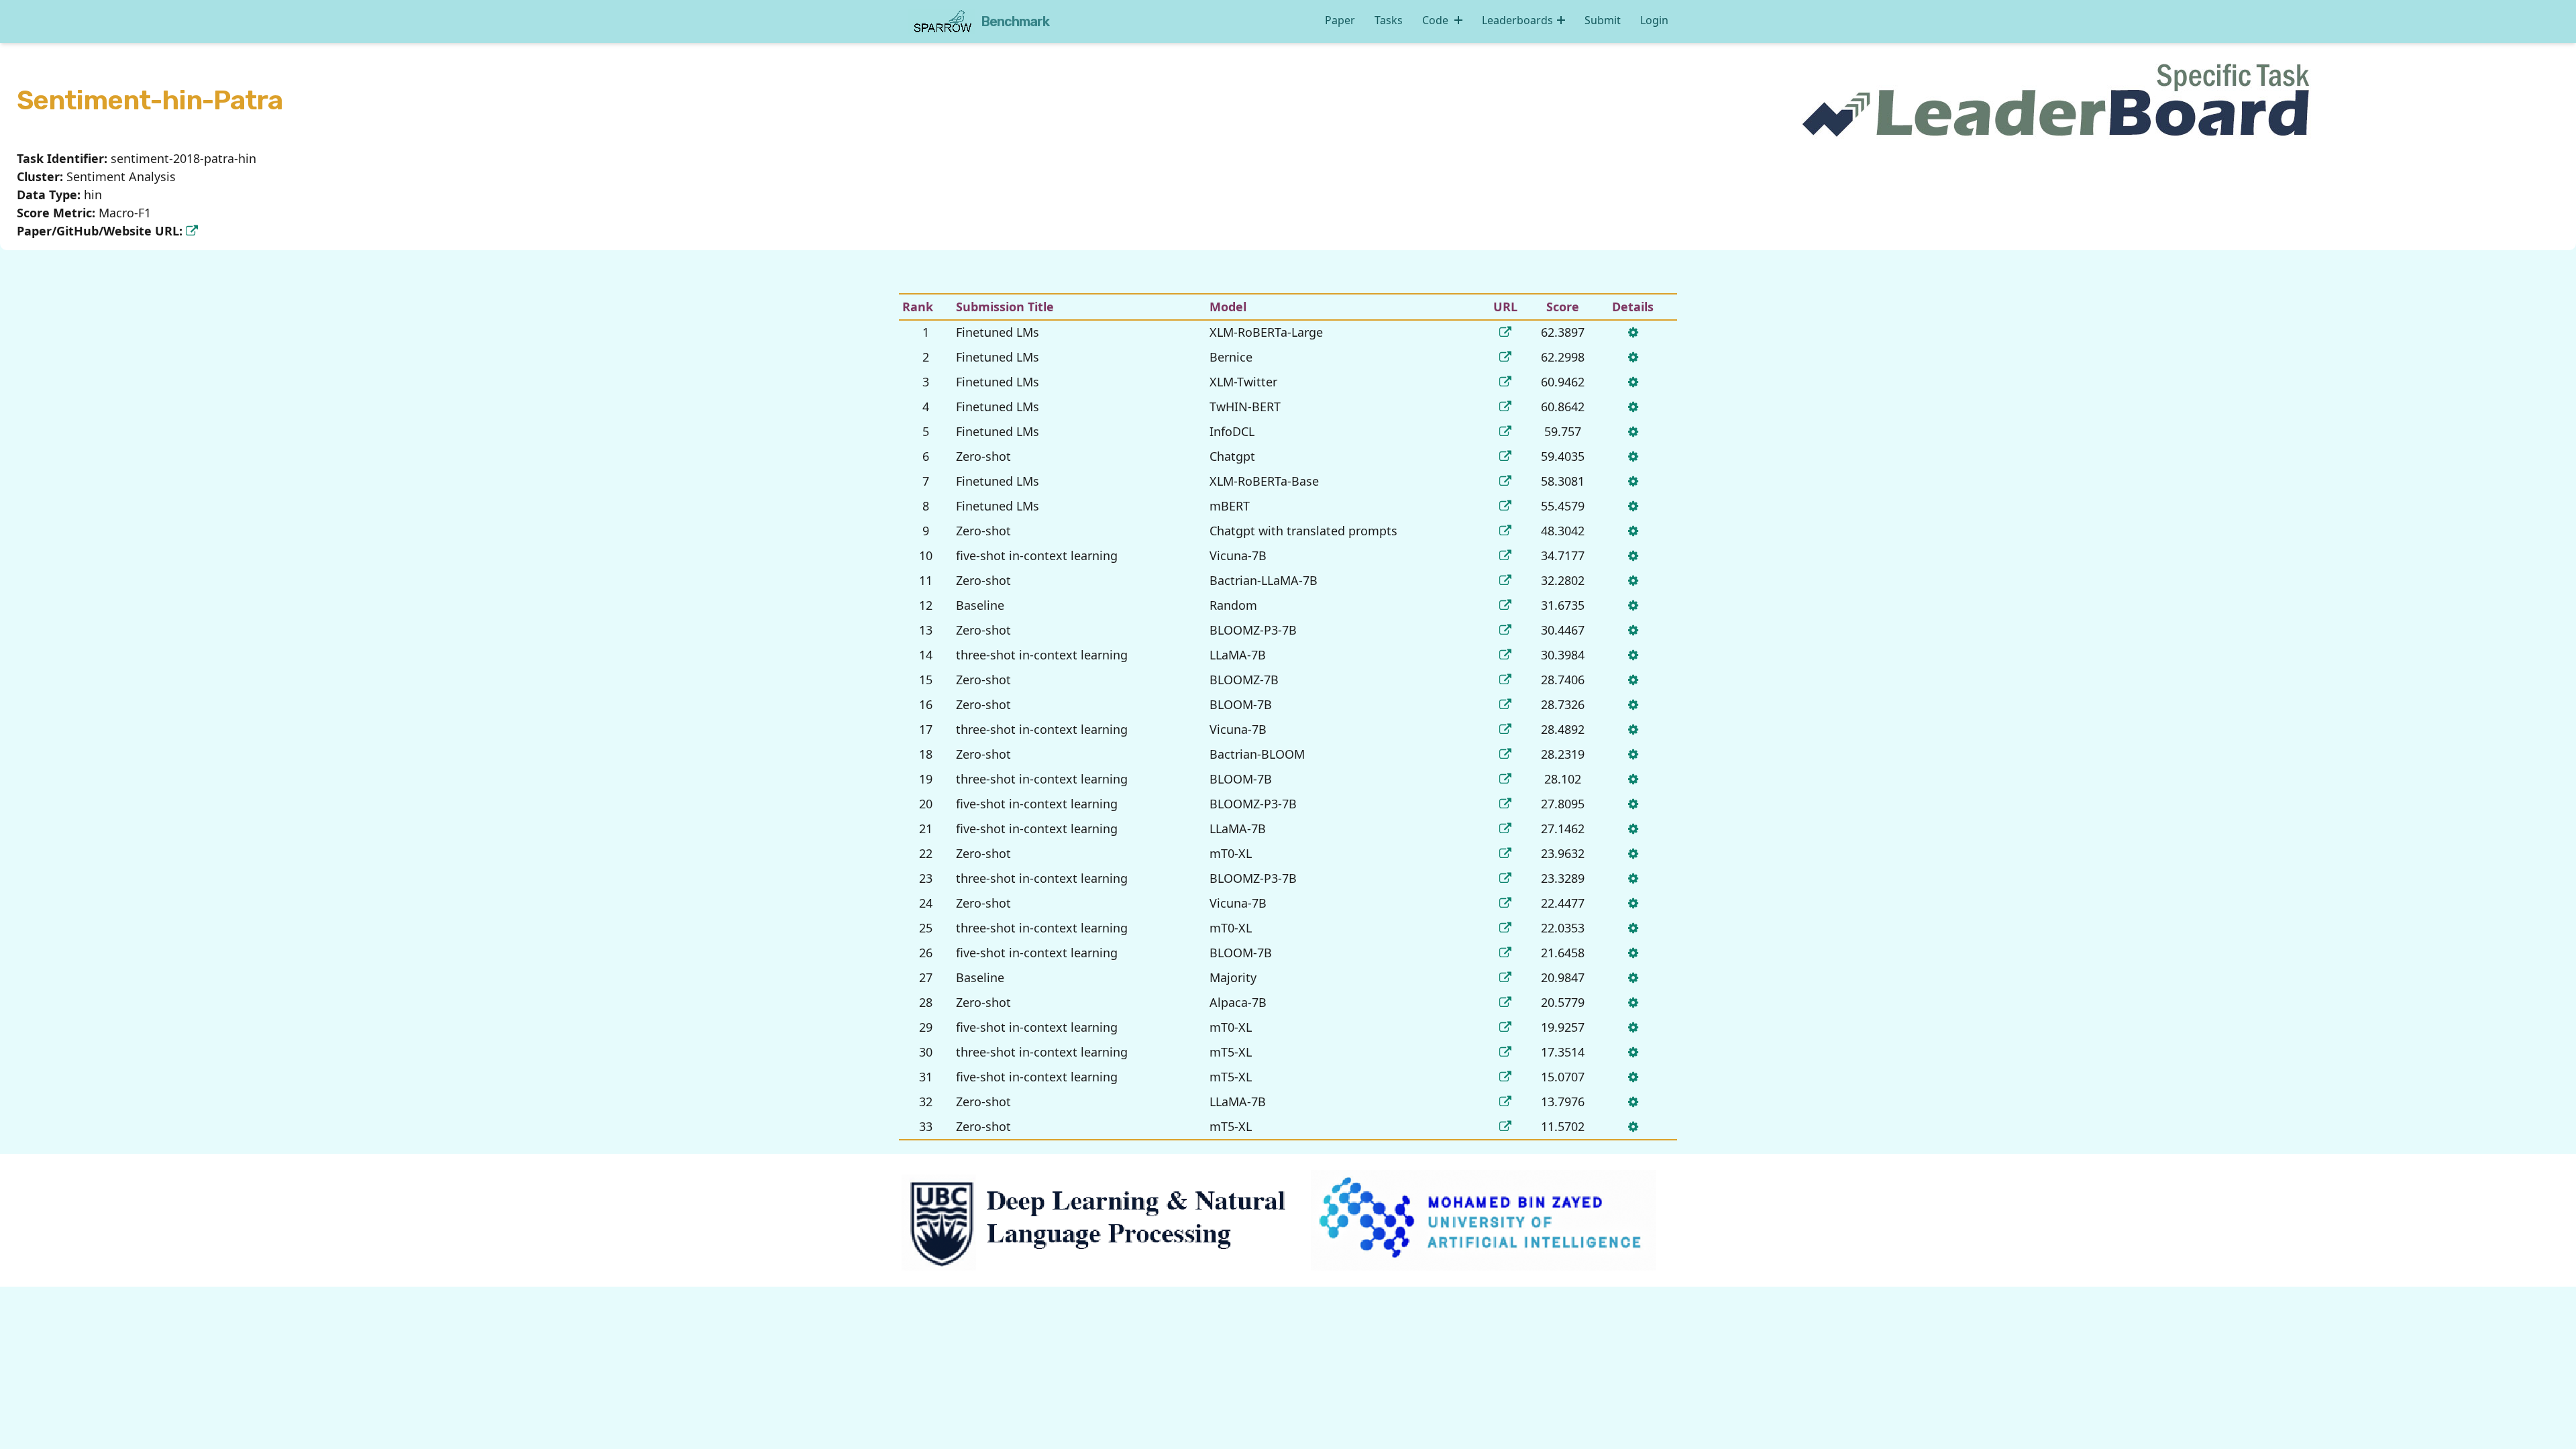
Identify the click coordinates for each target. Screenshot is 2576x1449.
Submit (1603, 20)
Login (1654, 20)
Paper (1340, 20)
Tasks (1389, 20)
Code (1437, 20)
